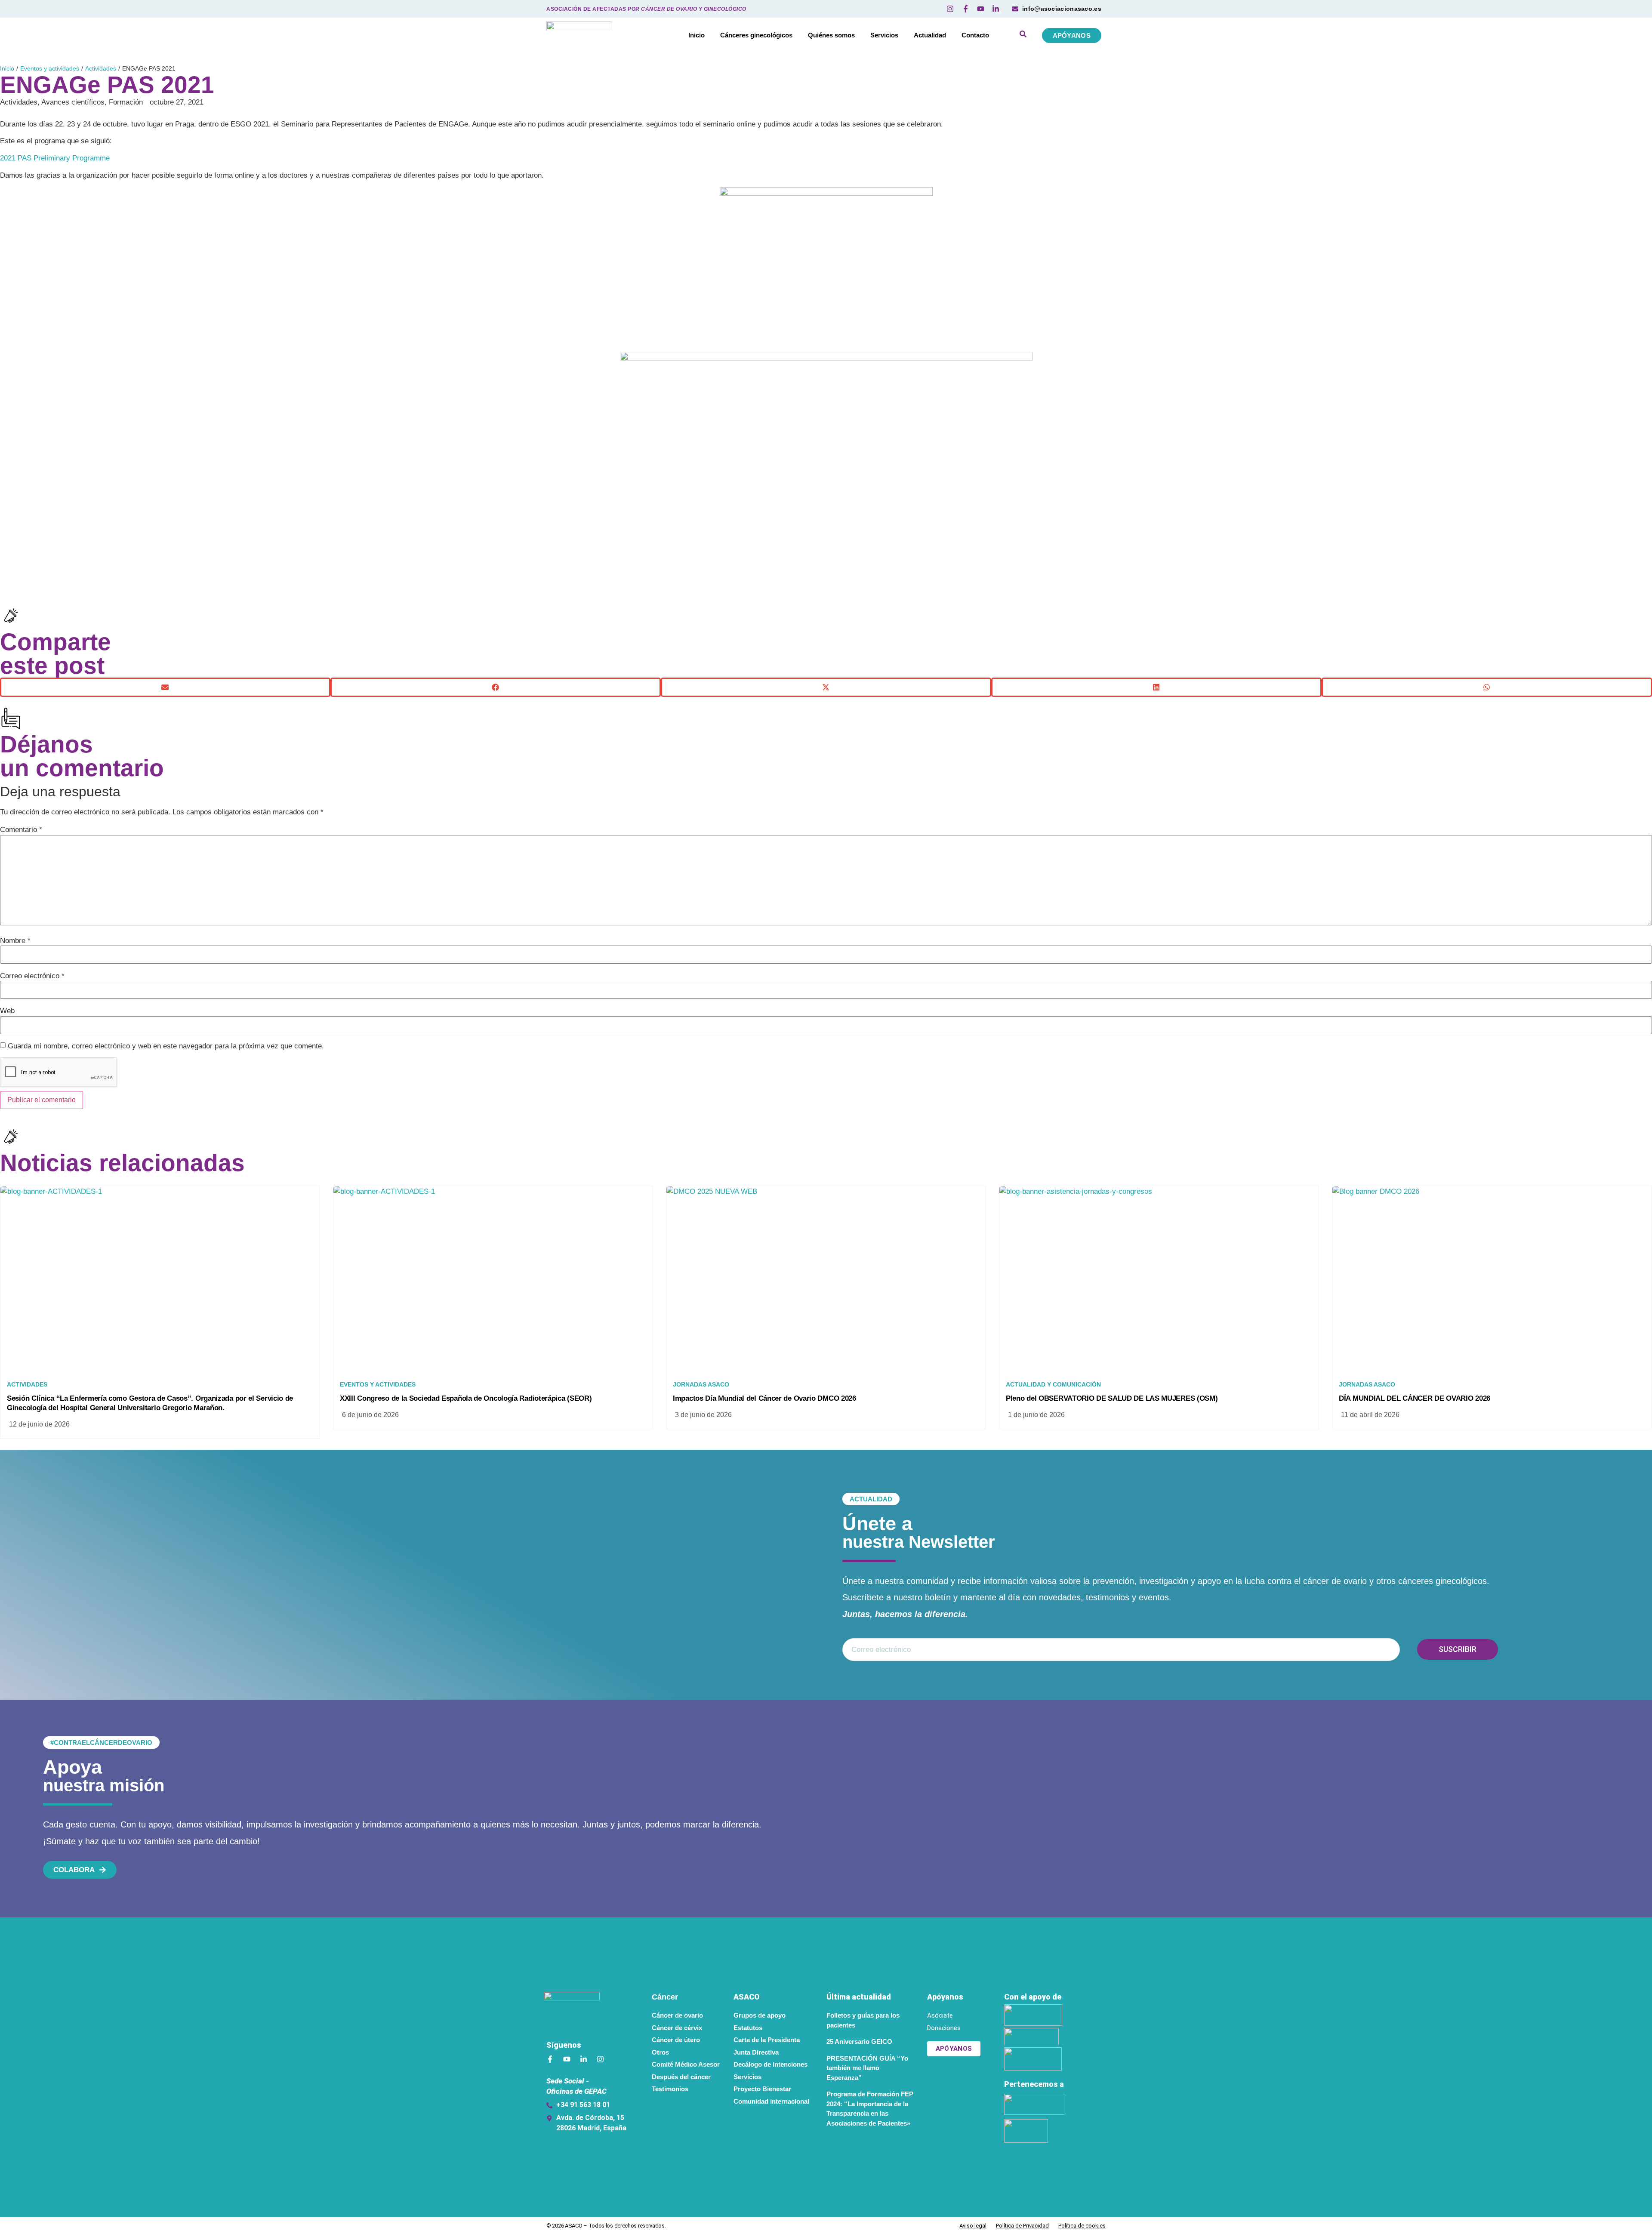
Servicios (884, 35)
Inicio (697, 35)
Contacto (975, 35)
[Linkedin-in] (584, 2059)
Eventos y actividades (50, 68)
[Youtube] (567, 2059)
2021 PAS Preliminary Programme (55, 158)
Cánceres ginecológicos (756, 35)
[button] (165, 687)
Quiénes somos (831, 35)
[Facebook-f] (550, 2059)
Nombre (15, 941)
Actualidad (930, 35)
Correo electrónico (32, 976)
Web (7, 1011)
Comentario (21, 830)
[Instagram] (600, 2059)
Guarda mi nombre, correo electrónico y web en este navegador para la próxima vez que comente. (166, 1046)
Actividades (101, 68)
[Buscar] (1023, 35)
